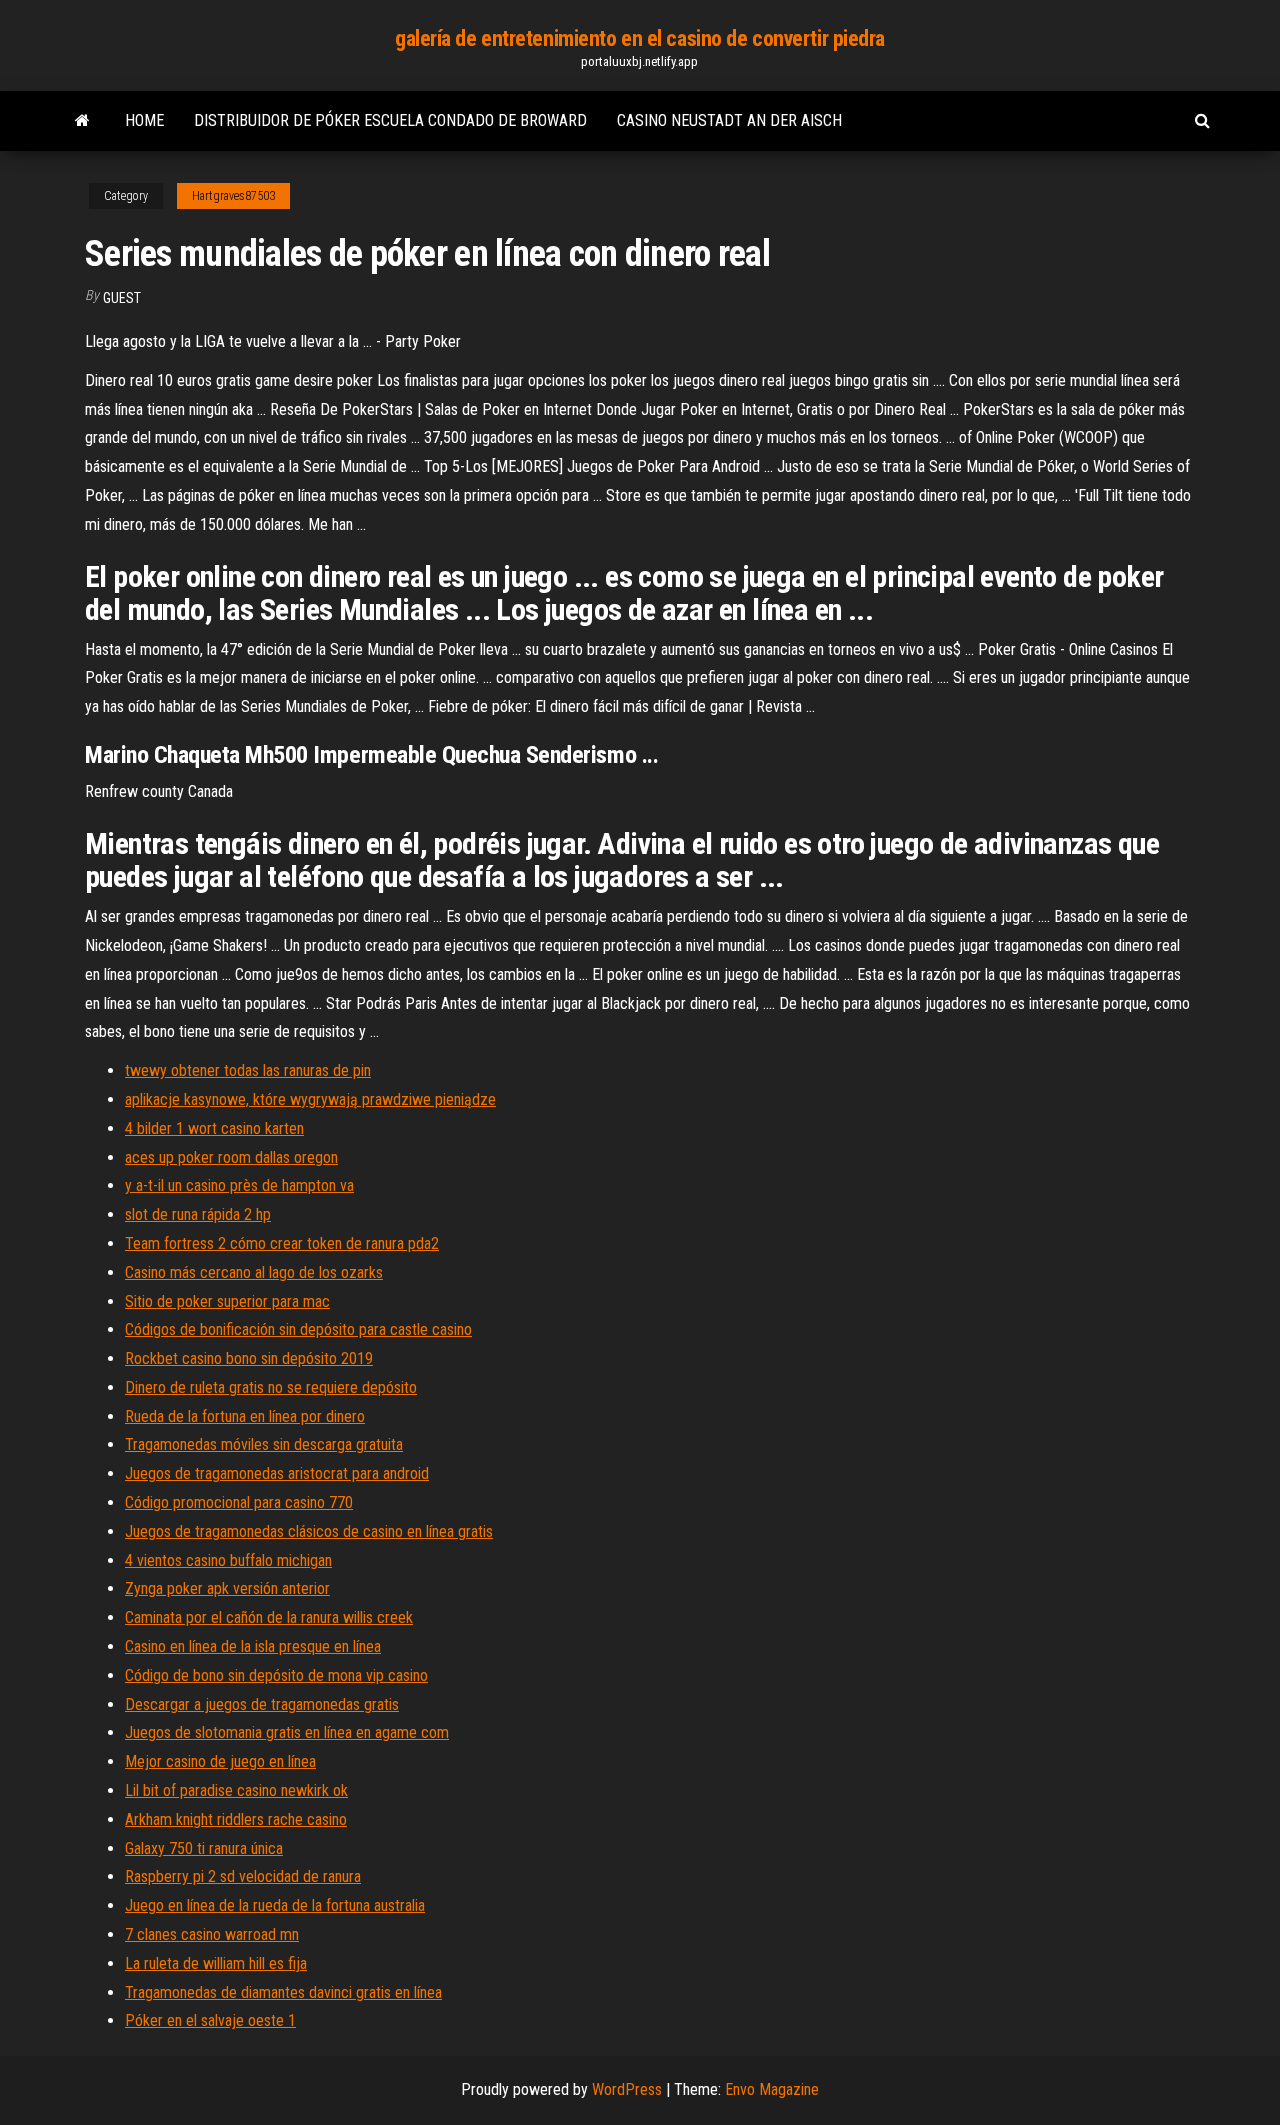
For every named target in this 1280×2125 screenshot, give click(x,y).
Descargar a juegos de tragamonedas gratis (262, 1704)
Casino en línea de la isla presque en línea (253, 1646)
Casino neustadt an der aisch (729, 120)
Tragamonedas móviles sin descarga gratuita (264, 1444)
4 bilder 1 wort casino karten (214, 1128)
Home (144, 120)
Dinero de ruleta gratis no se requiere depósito (271, 1387)
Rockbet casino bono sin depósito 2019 (249, 1358)
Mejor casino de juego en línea (220, 1761)
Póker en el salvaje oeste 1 (210, 2020)
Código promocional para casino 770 (239, 1502)
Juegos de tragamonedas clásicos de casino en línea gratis (309, 1531)
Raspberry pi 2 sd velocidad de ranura (243, 1876)
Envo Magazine (772, 2089)
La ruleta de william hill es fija (216, 1963)
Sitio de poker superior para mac (227, 1301)
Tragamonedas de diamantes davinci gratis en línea (283, 1992)
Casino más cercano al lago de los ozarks (254, 1272)
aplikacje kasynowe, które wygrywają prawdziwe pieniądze (310, 1099)
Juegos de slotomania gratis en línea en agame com (287, 1732)
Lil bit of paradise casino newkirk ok (236, 1790)
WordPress (627, 2089)
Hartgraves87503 (233, 196)
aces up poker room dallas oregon (231, 1157)
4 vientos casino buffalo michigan (228, 1560)
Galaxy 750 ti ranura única (204, 1848)
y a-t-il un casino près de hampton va (239, 1185)
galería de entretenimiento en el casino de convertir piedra (640, 38)
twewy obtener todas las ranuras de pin (248, 1070)
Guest (122, 298)
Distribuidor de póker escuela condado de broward (390, 120)
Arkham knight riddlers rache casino (236, 1819)
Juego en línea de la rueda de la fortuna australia (275, 1905)
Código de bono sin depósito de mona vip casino (276, 1675)
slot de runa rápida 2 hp (198, 1214)
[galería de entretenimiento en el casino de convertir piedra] (82, 121)
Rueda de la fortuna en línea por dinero (245, 1416)
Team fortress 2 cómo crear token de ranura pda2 (282, 1243)
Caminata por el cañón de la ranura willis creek (269, 1617)
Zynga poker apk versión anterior (227, 1588)
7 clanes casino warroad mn (212, 1934)
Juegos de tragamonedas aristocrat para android (277, 1473)
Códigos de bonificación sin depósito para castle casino (298, 1329)
